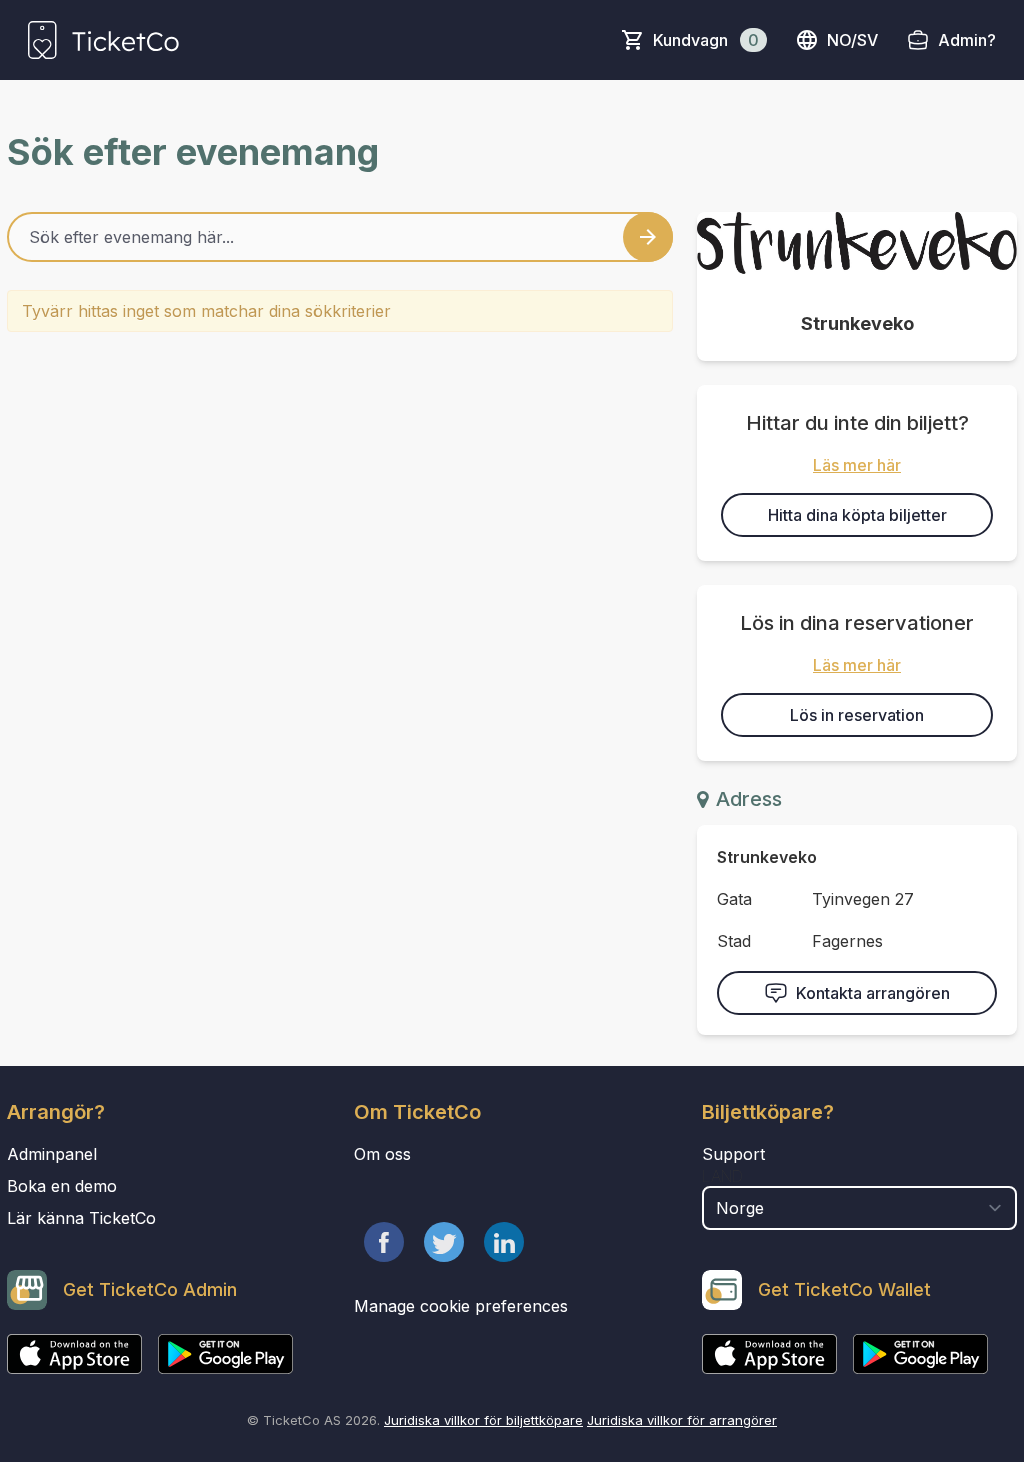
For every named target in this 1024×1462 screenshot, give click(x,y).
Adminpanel (52, 1154)
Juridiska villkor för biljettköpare (483, 1420)
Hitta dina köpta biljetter (857, 515)
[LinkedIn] (504, 1242)
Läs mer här (857, 465)
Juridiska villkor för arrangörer (682, 1420)
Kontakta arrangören (873, 993)
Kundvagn (706, 40)
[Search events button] (648, 237)
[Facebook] (384, 1242)
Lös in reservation (857, 715)
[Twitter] (444, 1242)
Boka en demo (62, 1186)
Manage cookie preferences (461, 1306)
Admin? (967, 40)
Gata (734, 899)
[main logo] (103, 40)
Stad (734, 941)
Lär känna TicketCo (81, 1218)
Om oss (382, 1154)
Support (733, 1154)
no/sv (852, 40)
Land (722, 1176)
